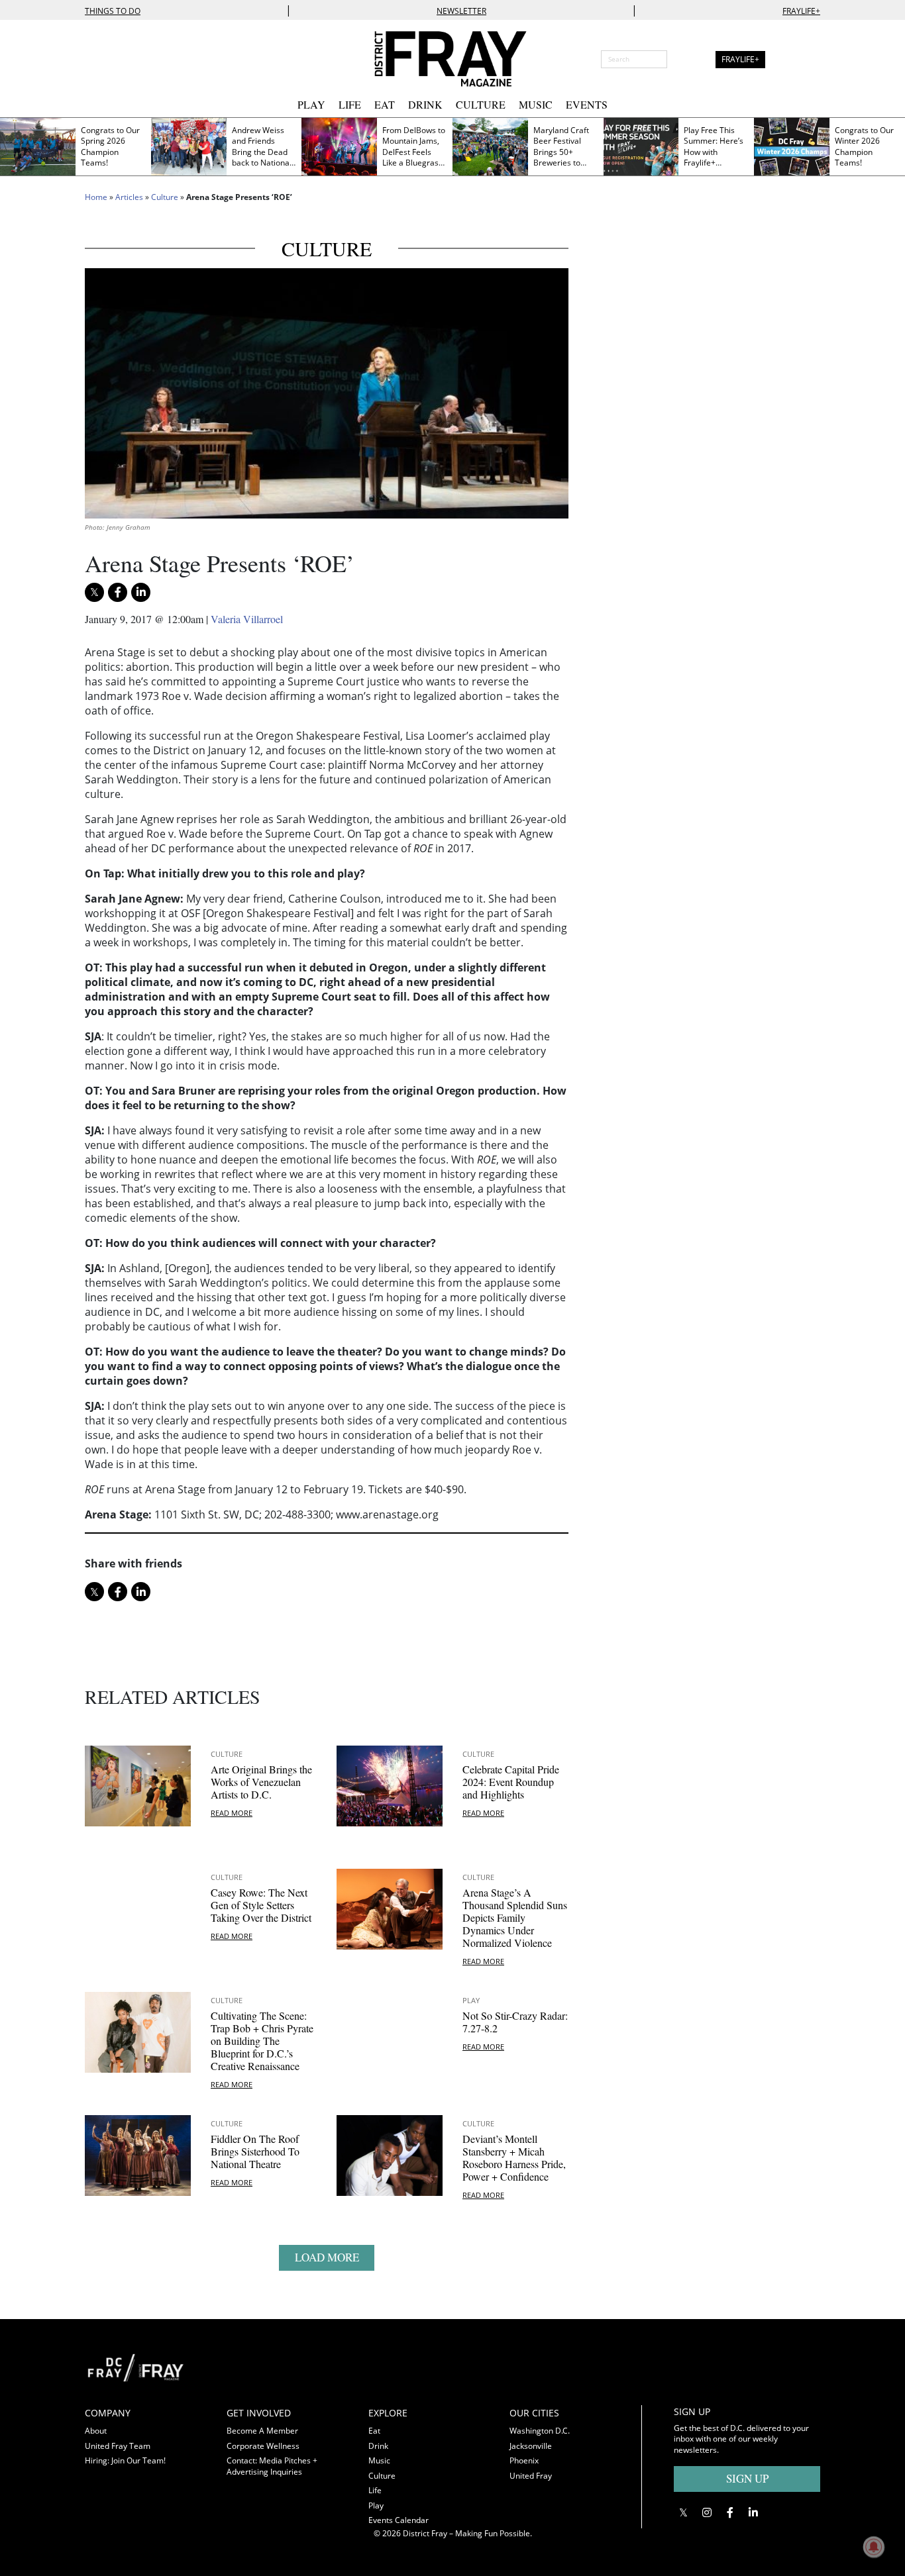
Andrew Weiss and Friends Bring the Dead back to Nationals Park (264, 152)
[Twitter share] (94, 592)
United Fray (531, 2476)
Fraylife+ (801, 11)
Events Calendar (399, 2520)
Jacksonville (531, 2446)
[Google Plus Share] (707, 2512)
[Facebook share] (118, 592)
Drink (425, 104)
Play (311, 104)
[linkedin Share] (141, 592)
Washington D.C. (540, 2431)
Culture (481, 104)
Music (536, 104)
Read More (232, 1813)
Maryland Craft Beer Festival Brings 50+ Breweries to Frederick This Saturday (561, 158)
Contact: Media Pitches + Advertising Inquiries (272, 2466)
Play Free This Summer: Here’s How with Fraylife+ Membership (714, 152)
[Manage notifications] (874, 2547)
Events (587, 104)
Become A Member (262, 2431)
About (96, 2431)
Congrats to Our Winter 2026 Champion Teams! (864, 147)
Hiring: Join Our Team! (125, 2460)
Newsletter (461, 11)
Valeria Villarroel (247, 619)
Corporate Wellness (263, 2446)
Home (96, 197)
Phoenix (524, 2460)
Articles (129, 197)
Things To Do (113, 11)
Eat (385, 104)
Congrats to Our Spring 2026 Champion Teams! (110, 147)
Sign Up (747, 2478)
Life (350, 104)
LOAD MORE (327, 2257)
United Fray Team (118, 2446)
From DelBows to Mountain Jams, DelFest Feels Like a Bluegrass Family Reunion (414, 152)
